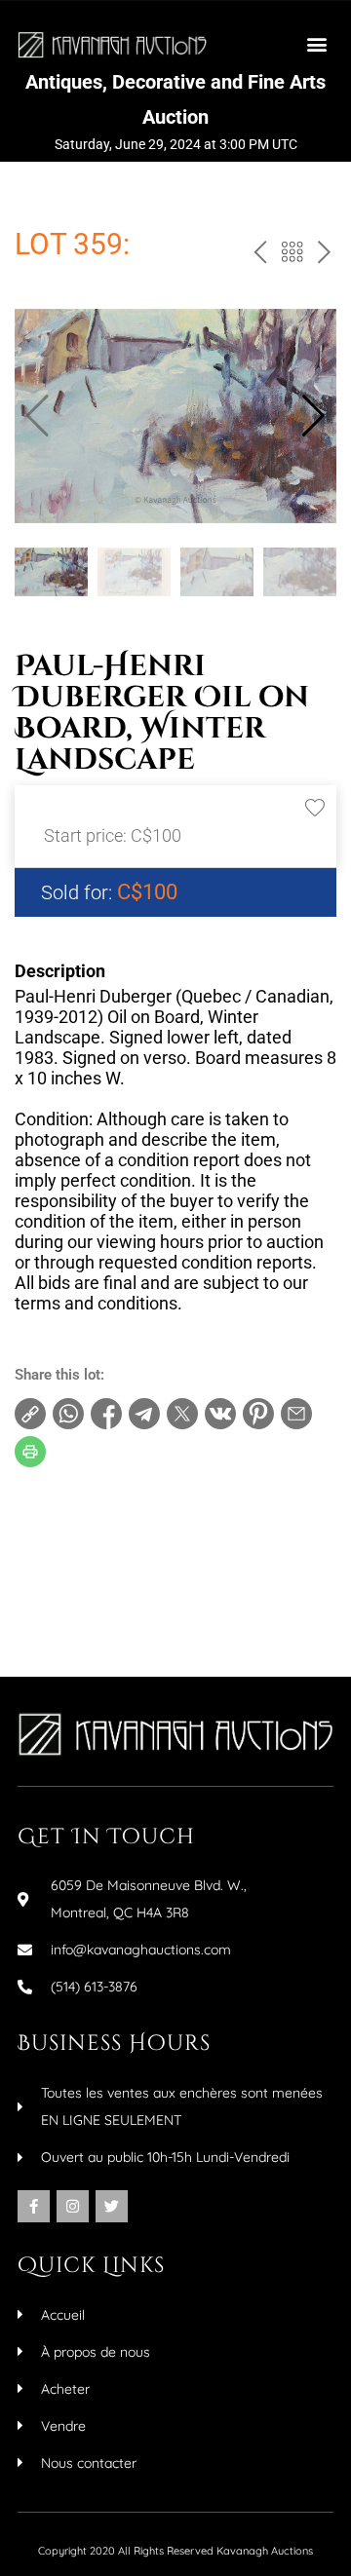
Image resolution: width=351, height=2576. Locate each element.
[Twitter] (112, 2206)
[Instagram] (73, 2206)
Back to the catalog (290, 256)
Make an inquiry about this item (137, 1619)
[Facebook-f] (34, 2206)
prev (257, 256)
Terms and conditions (105, 1557)
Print (49, 1526)
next (322, 256)
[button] (317, 44)
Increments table (89, 1588)
